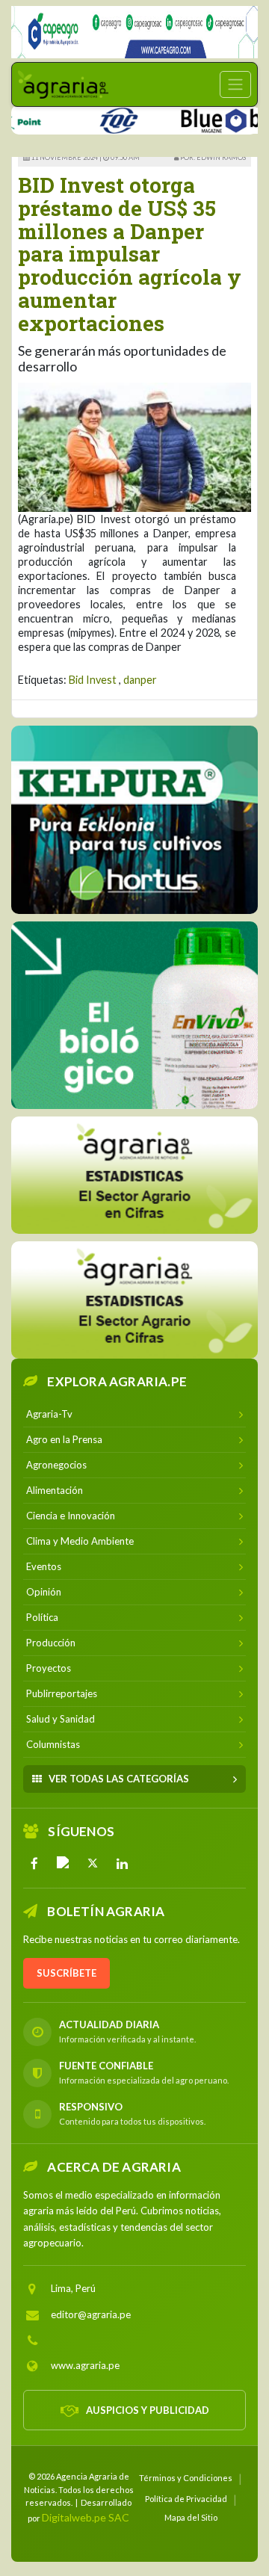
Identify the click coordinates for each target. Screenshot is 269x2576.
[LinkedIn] (122, 1863)
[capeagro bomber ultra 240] (134, 32)
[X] (93, 1863)
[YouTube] (64, 1863)
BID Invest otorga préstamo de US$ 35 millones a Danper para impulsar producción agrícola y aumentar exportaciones (130, 254)
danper (140, 680)
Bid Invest (93, 680)
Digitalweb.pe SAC (86, 2517)
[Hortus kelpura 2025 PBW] (134, 820)
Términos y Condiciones (186, 2478)
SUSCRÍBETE (67, 1973)
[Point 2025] (134, 1015)
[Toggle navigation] (235, 84)
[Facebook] (34, 1863)
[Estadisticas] (134, 1175)
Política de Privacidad (186, 2499)
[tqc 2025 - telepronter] (98, 118)
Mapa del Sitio (191, 2517)
